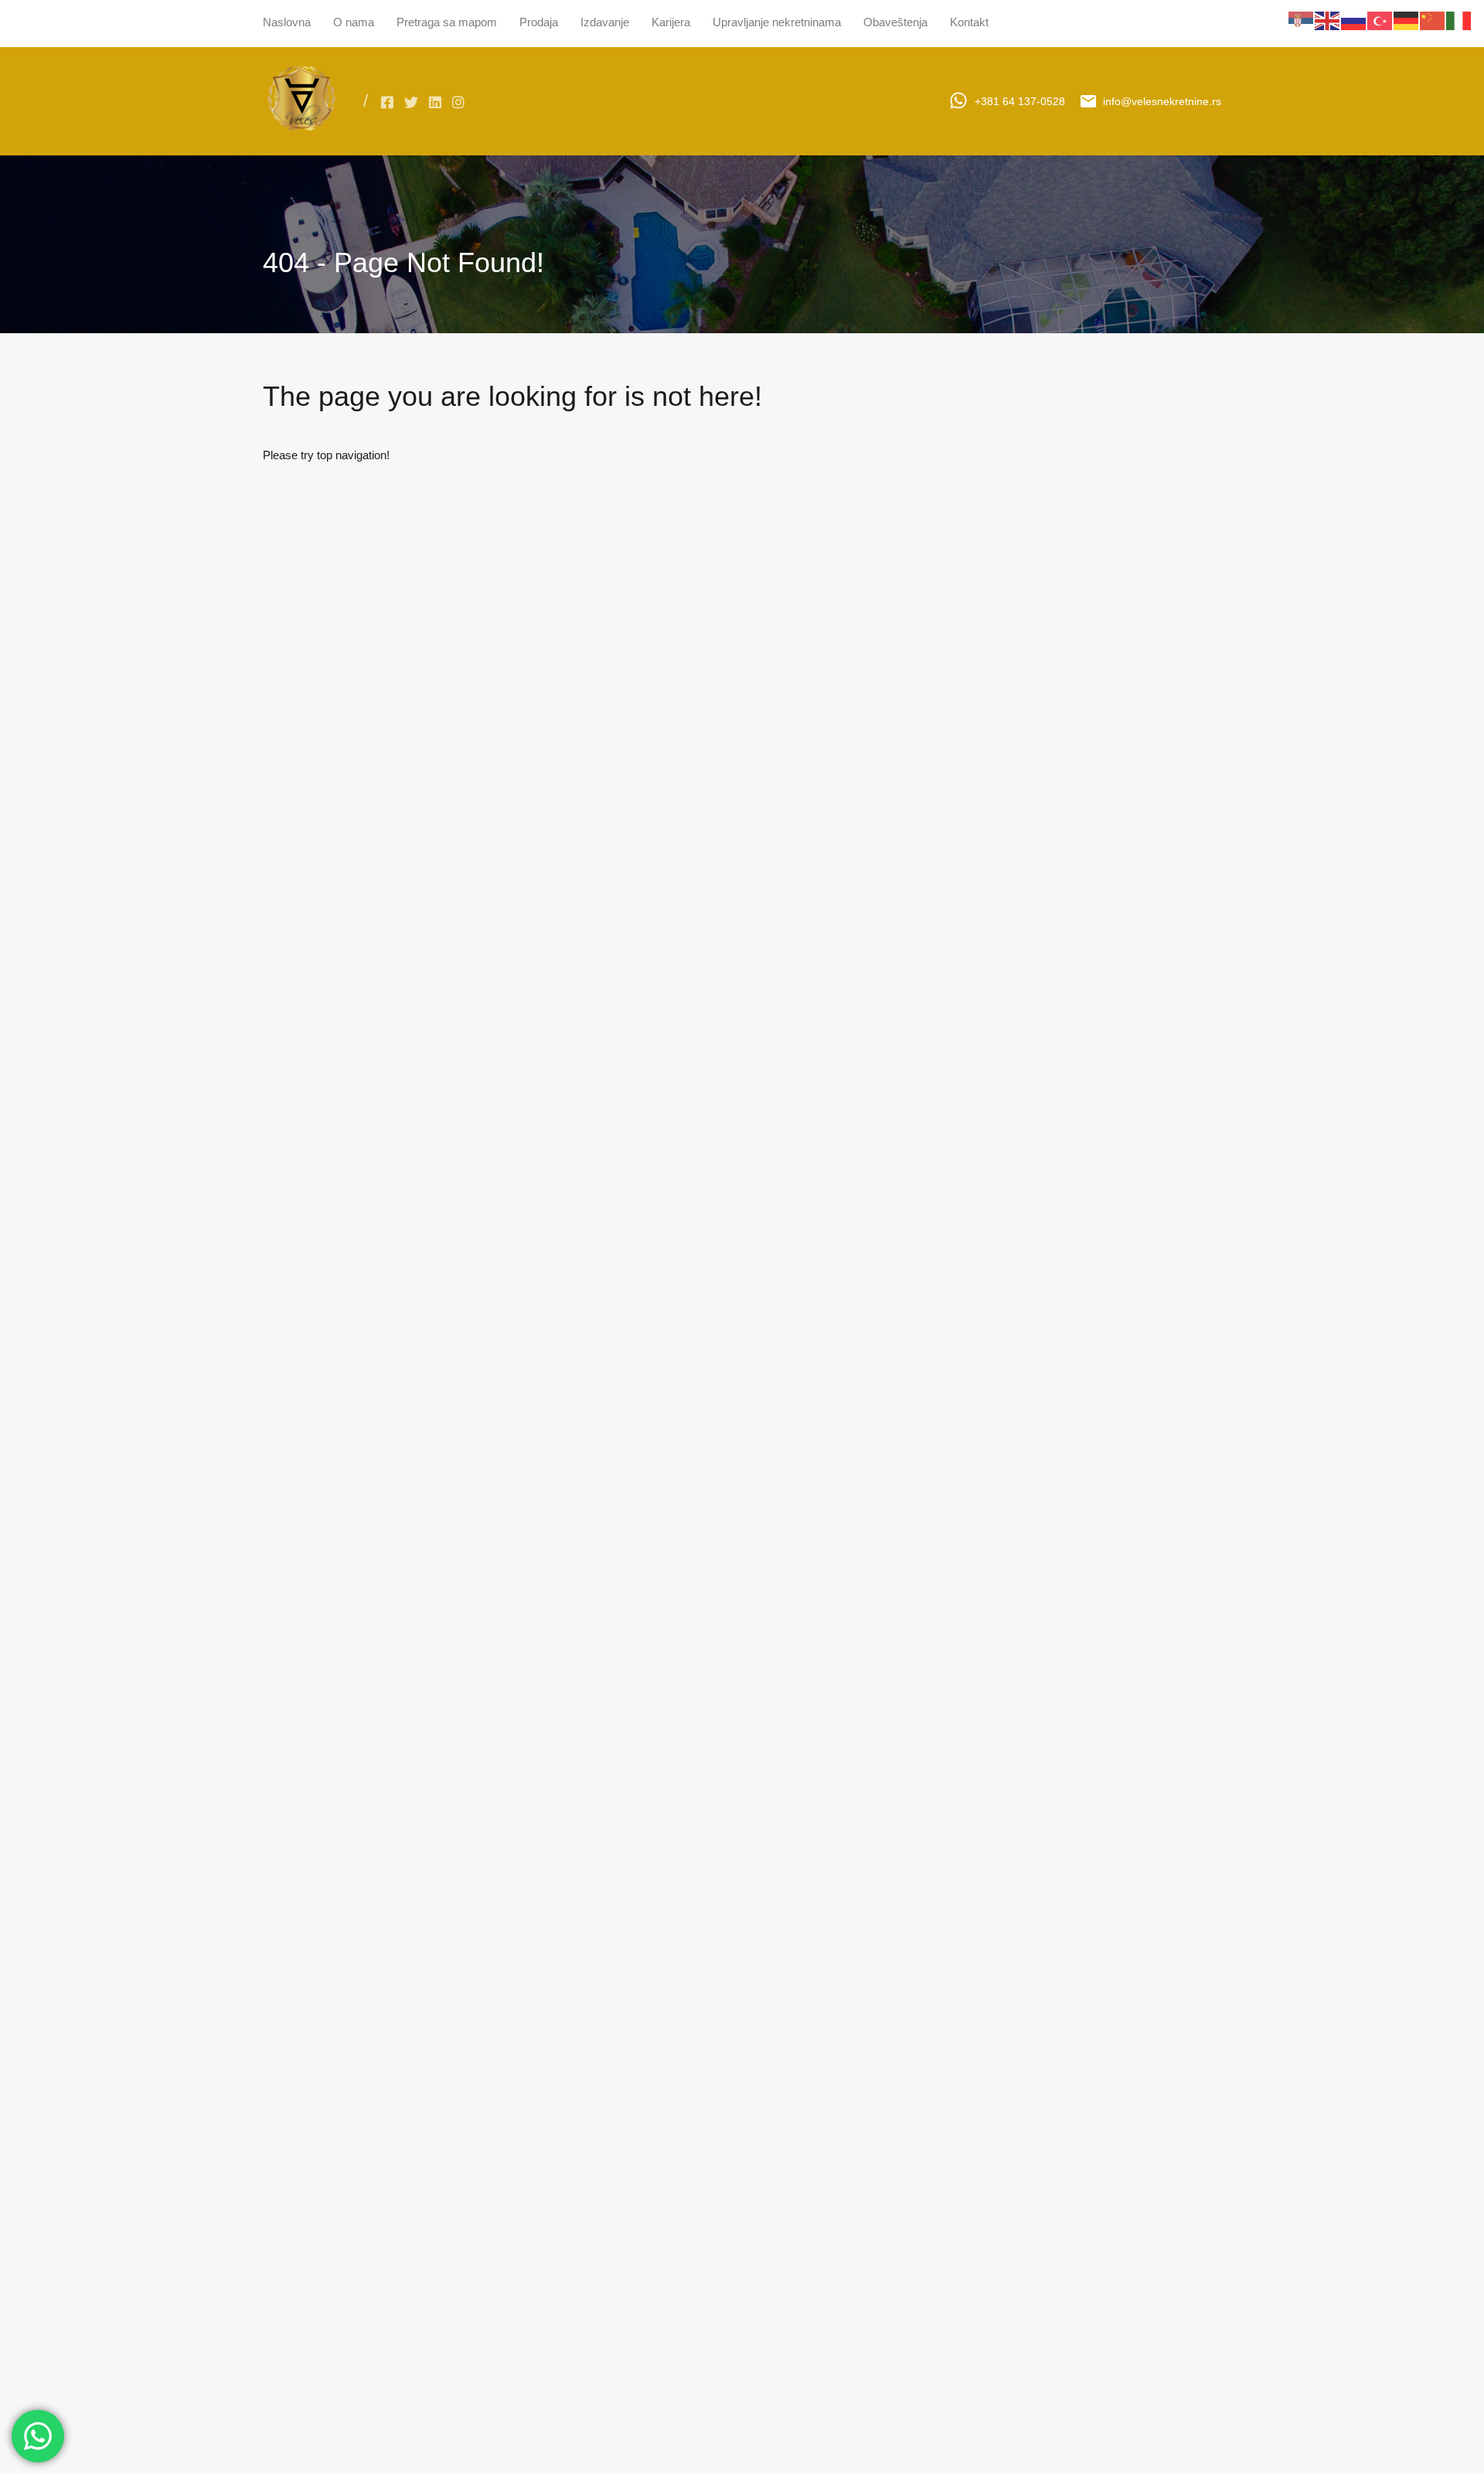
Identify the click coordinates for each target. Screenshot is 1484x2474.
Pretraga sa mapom (447, 22)
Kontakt (969, 22)
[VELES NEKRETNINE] (301, 133)
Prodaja (539, 22)
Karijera (671, 22)
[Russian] (1354, 20)
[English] (1328, 20)
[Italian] (1459, 20)
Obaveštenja (895, 22)
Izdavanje (605, 22)
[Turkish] (1380, 20)
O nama (354, 22)
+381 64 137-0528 (1020, 101)
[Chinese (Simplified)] (1433, 20)
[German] (1407, 20)
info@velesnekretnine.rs (1162, 101)
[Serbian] (1302, 20)
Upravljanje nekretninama (777, 22)
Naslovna (287, 22)
